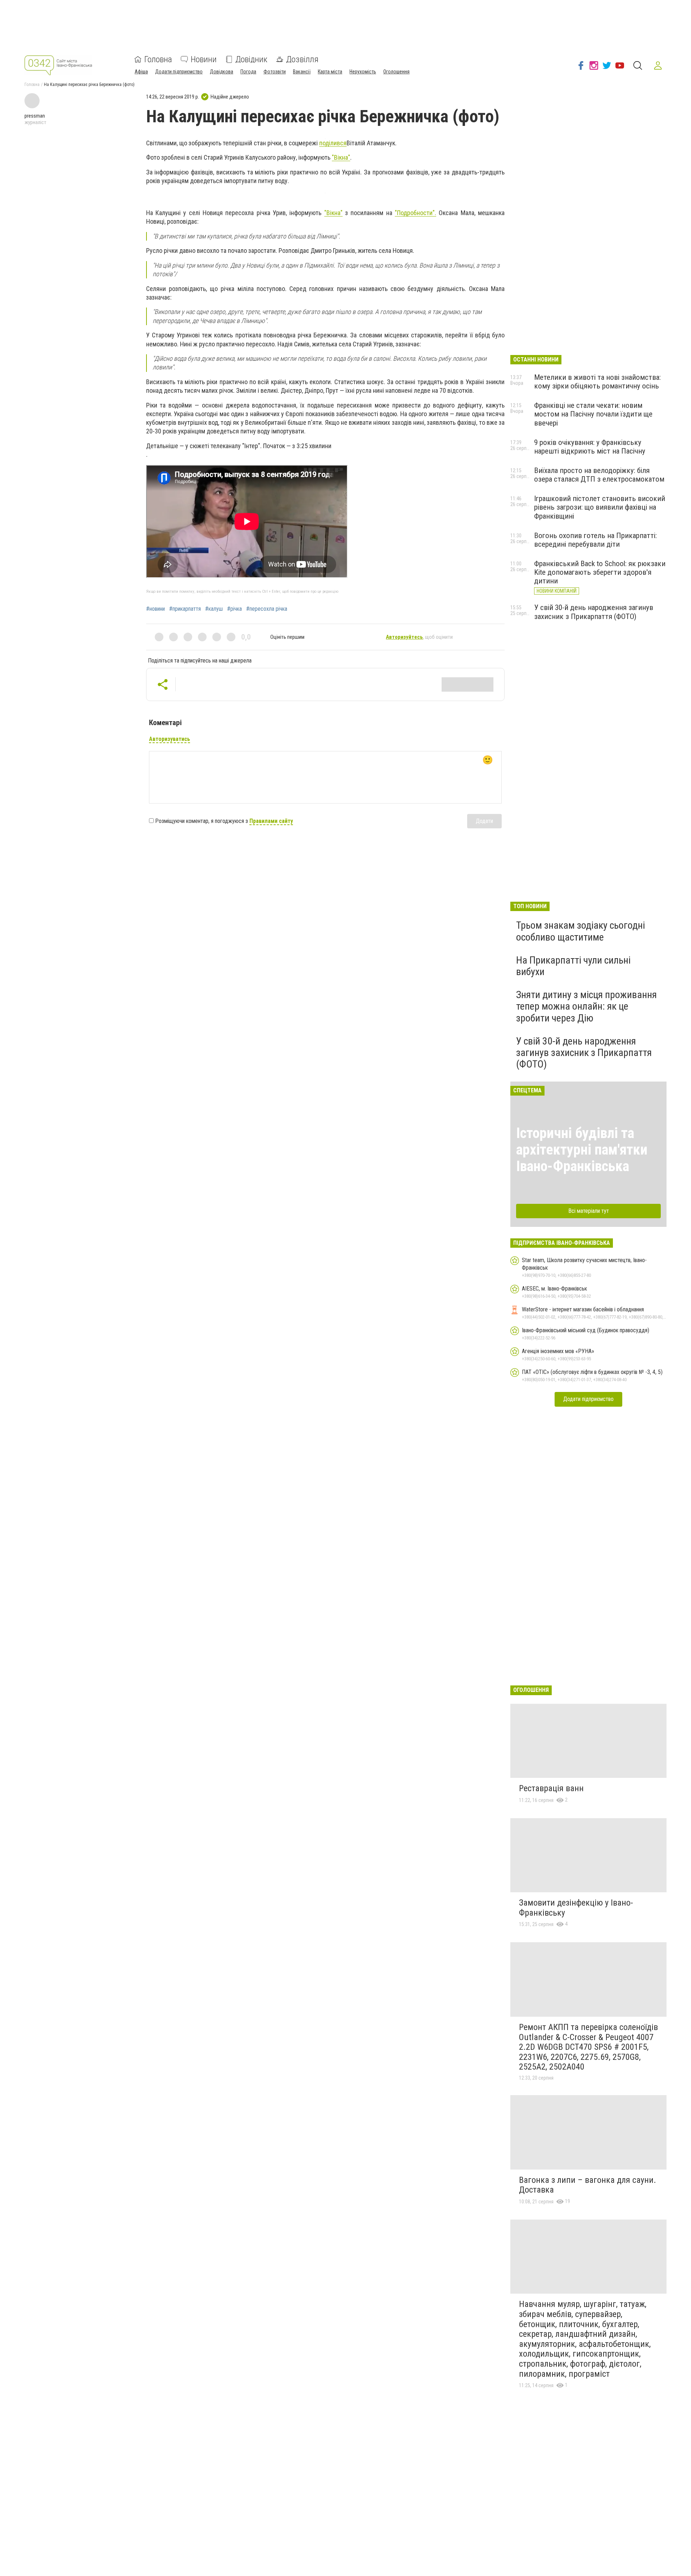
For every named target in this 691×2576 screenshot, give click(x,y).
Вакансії (302, 72)
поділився (333, 143)
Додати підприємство (179, 72)
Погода (248, 72)
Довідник (251, 59)
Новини (204, 59)
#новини (155, 609)
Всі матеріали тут (589, 1211)
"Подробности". (415, 213)
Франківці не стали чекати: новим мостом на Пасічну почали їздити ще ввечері (593, 414)
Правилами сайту (271, 821)
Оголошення (396, 72)
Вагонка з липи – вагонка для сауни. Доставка (588, 2185)
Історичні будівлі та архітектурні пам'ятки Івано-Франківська (582, 1150)
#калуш (214, 609)
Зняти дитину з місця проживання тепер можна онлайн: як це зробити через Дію (586, 1006)
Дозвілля (302, 59)
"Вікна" (341, 157)
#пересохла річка (267, 609)
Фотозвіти (275, 72)
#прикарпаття (185, 609)
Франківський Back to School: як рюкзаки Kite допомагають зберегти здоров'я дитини (600, 572)
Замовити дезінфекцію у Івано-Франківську (576, 1908)
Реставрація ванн (551, 1788)
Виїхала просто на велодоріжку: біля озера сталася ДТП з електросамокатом (599, 475)
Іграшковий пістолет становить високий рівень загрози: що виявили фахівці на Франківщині (600, 507)
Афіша (141, 72)
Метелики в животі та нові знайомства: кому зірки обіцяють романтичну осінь (597, 382)
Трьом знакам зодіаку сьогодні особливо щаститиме (581, 931)
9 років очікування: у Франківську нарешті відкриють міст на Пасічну (590, 447)
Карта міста (330, 72)
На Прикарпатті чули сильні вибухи (573, 966)
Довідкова (222, 72)
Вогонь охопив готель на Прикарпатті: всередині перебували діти (595, 540)
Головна (158, 59)
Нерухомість (363, 72)
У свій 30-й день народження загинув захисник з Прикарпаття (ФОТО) (594, 612)
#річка (234, 609)
